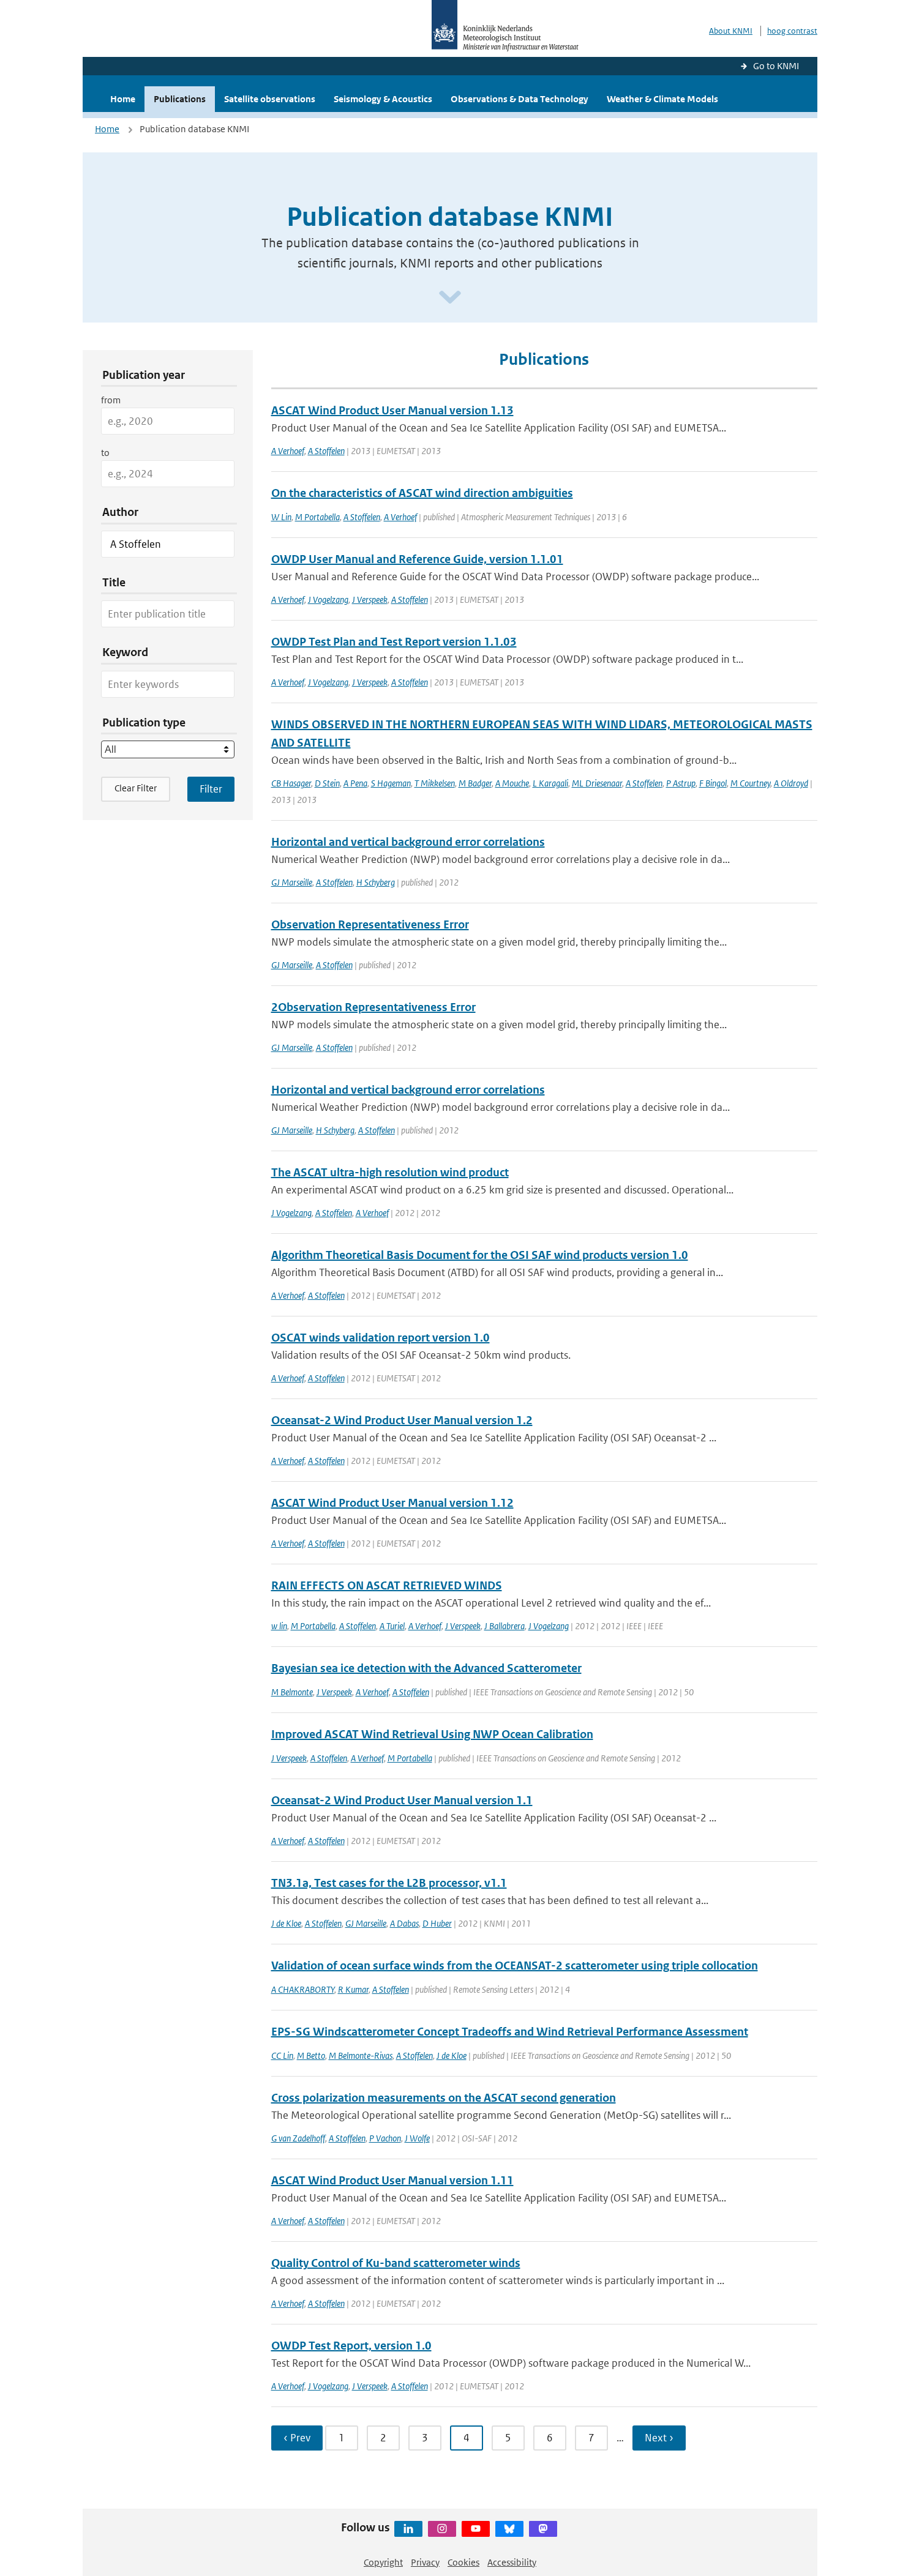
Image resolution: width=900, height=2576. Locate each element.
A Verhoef (288, 451)
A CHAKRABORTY (303, 1989)
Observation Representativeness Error (370, 924)
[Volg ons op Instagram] (442, 2529)
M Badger (475, 783)
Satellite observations (270, 99)
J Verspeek (370, 599)
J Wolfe (417, 2138)
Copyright (383, 2562)
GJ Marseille (292, 882)
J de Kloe (286, 1923)
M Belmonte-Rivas (361, 2055)
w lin (279, 1626)
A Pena (355, 783)
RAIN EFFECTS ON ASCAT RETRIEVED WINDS (387, 1585)
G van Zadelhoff (298, 2138)
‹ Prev (297, 2438)
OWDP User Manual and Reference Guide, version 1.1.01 (417, 559)
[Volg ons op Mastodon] (543, 2529)
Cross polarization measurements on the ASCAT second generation (444, 2098)
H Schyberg (376, 882)
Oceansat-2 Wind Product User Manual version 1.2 (402, 1420)
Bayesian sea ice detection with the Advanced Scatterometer (426, 1668)
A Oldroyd (791, 783)
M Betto (311, 2055)
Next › (659, 2438)
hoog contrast (792, 31)
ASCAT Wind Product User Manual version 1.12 (392, 1503)
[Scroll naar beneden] (450, 298)
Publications (180, 99)
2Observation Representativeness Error (373, 1007)
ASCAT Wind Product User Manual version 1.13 (392, 410)
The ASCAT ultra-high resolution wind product (390, 1172)
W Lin (281, 517)
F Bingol (713, 783)
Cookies (463, 2562)
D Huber (437, 1923)
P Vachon (385, 2138)
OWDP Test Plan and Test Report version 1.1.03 (394, 642)
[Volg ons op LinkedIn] (408, 2529)
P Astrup (681, 783)
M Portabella (317, 517)
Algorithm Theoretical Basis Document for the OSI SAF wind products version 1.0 (480, 1255)
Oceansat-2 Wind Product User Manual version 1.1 (402, 1800)
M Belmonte (292, 1692)
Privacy (425, 2562)
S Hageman (391, 783)
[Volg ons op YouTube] (476, 2529)
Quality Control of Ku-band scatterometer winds (396, 2263)
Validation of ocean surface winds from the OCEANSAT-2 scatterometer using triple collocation (515, 1966)
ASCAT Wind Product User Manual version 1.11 (392, 2180)
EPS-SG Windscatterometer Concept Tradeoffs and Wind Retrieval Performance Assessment (510, 2032)
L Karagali (550, 783)
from (111, 400)
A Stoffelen (326, 451)
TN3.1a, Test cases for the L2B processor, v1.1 (389, 1883)
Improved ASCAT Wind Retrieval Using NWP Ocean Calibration (432, 1734)
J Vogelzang (328, 599)
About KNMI (731, 31)
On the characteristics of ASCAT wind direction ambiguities (422, 493)
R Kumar (353, 1989)
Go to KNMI (776, 66)
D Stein (327, 783)
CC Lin (282, 2055)
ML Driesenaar (597, 783)
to (105, 453)
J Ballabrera (504, 1626)
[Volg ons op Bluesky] (509, 2529)
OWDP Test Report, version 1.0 (351, 2346)
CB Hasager (291, 783)
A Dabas (404, 1923)
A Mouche (512, 783)
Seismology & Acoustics (383, 99)
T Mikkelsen (435, 783)
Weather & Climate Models (662, 99)
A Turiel (392, 1626)
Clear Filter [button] (136, 788)
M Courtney (750, 783)
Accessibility (512, 2562)
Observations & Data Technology (519, 99)
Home (123, 99)
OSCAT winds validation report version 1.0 (381, 1338)
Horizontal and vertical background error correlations (408, 842)
